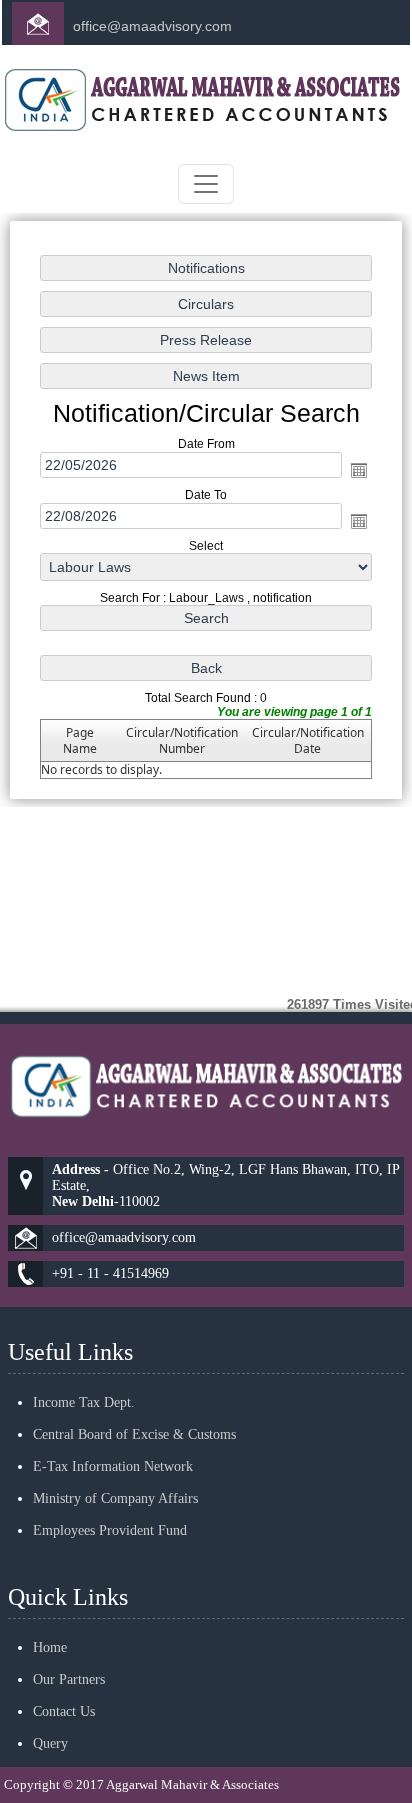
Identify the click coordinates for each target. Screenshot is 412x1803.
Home (50, 1647)
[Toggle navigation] (206, 184)
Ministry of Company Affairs (115, 1498)
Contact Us (64, 1711)
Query (50, 1743)
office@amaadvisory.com (152, 26)
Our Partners (69, 1679)
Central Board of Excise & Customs (134, 1434)
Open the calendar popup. (359, 470)
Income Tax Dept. (84, 1402)
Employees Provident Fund (110, 1530)
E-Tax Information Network (113, 1466)
